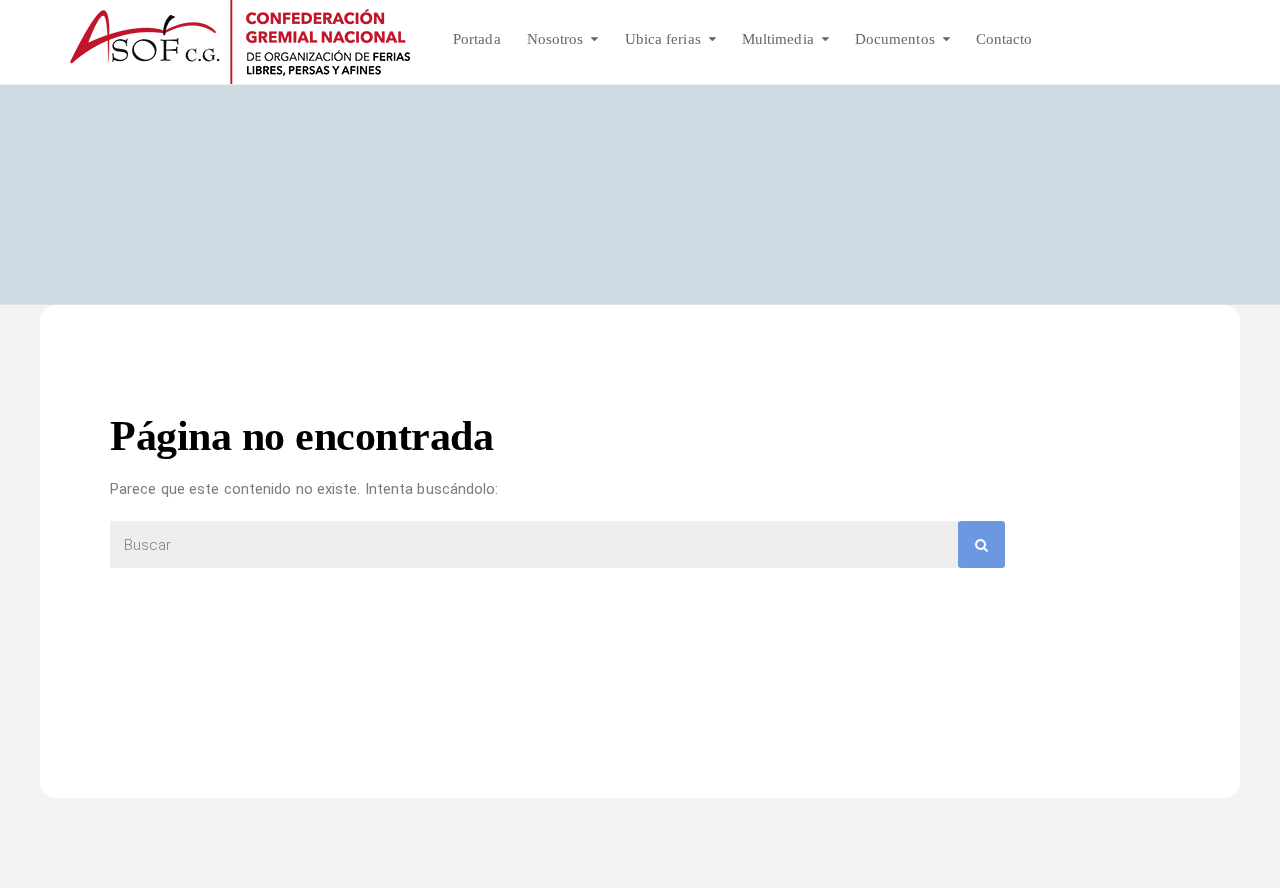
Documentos (895, 39)
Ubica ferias (663, 39)
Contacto (1004, 39)
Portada (477, 39)
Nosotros (555, 39)
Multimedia (778, 39)
